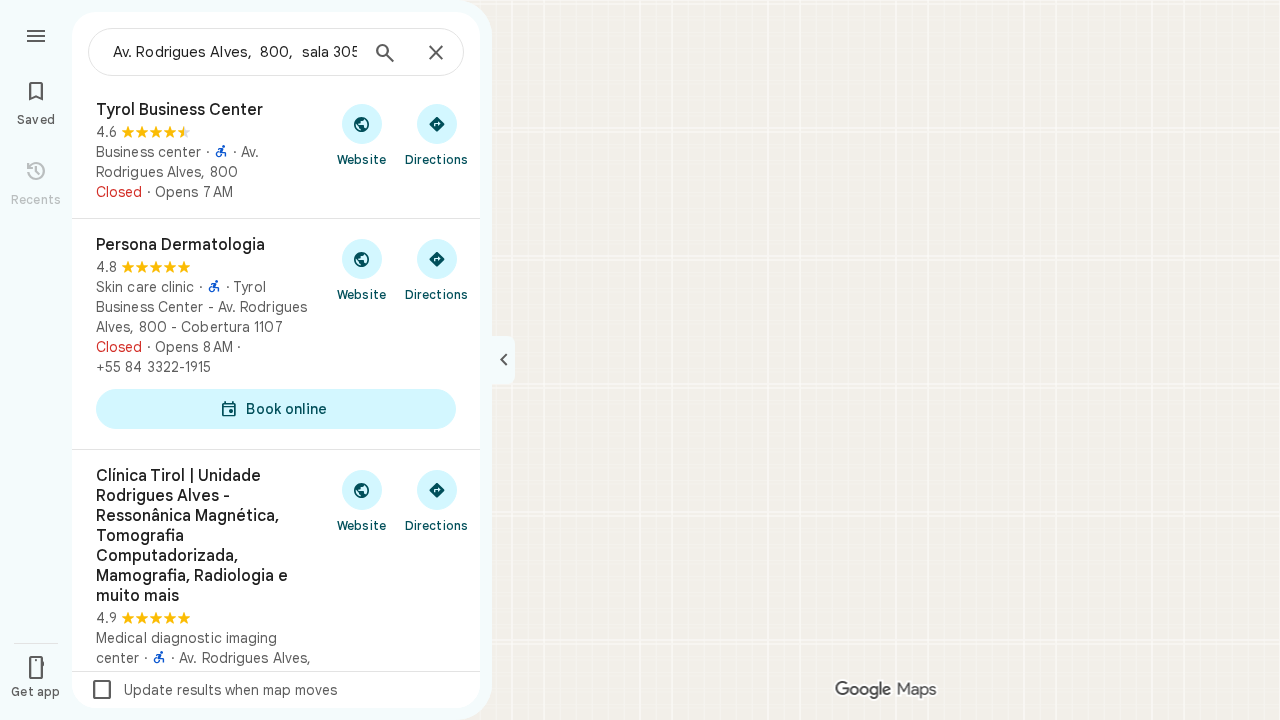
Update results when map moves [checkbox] (213, 690)
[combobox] (235, 52)
